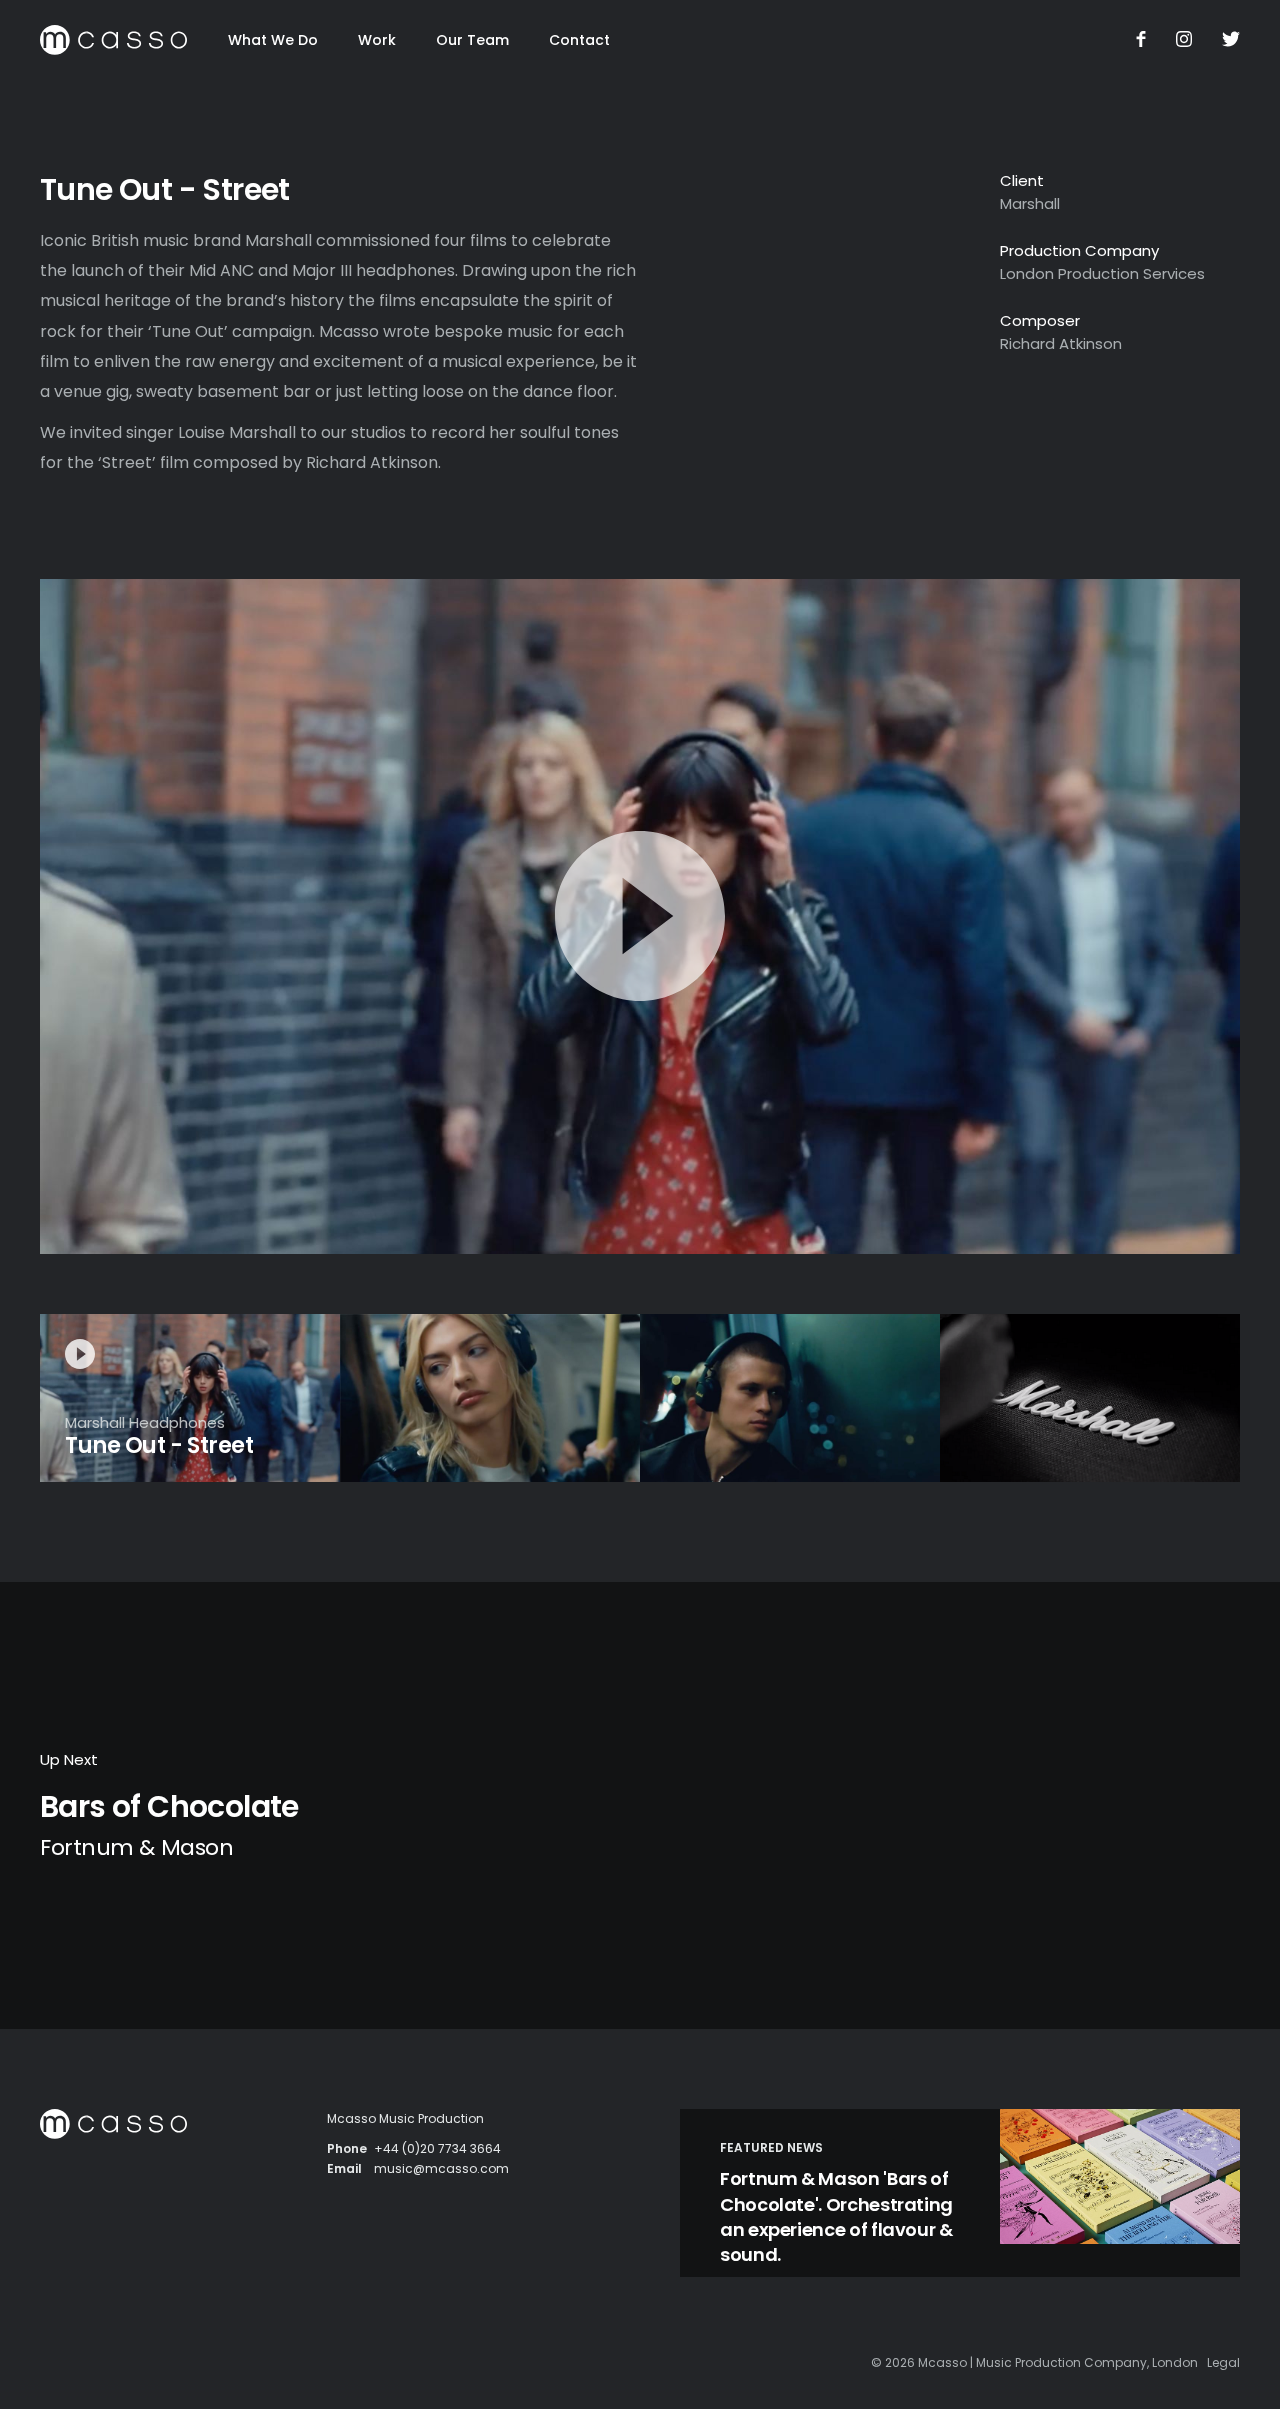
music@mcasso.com (441, 2168)
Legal (1223, 2362)
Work (377, 40)
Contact (579, 40)
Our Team (472, 40)
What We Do (273, 40)
